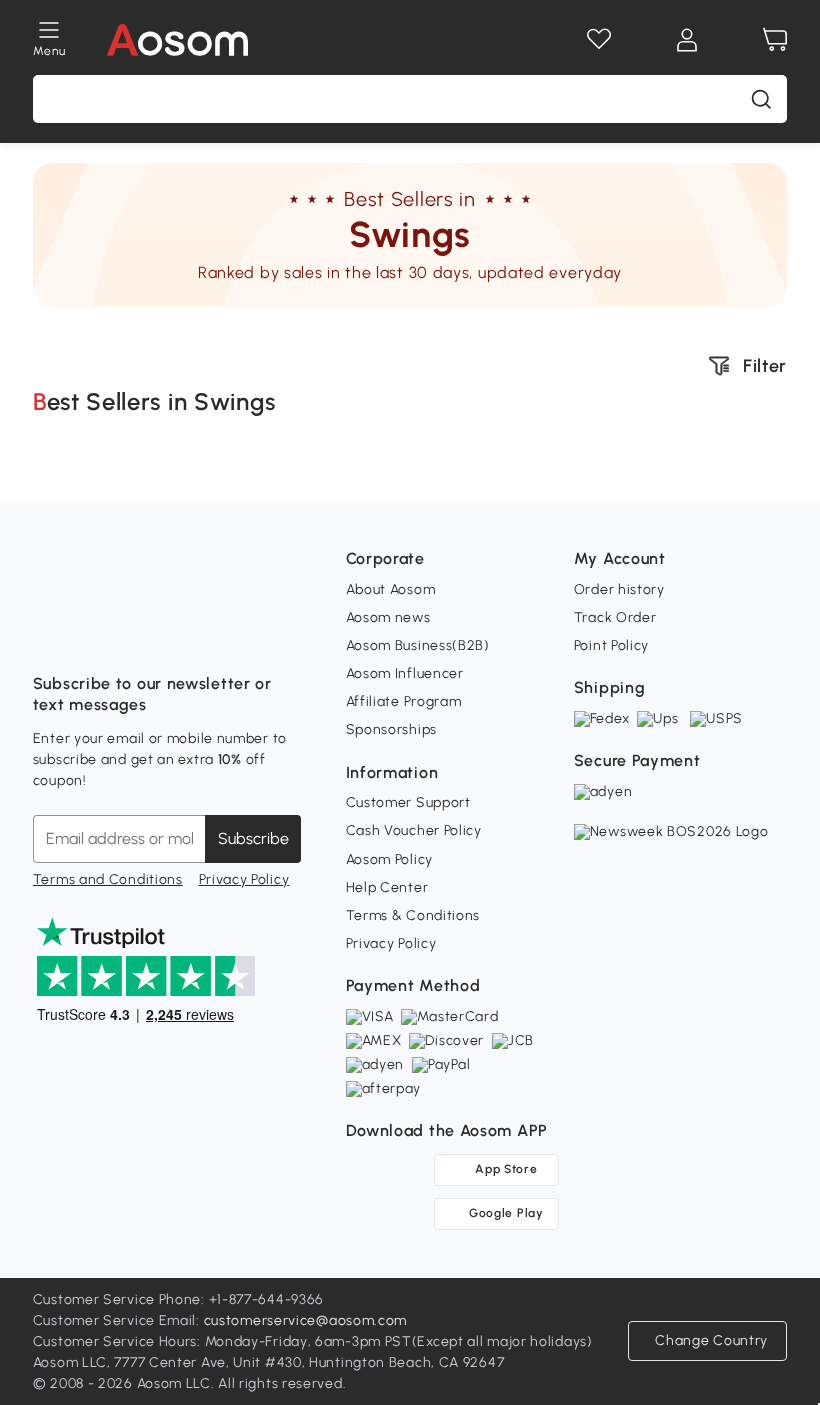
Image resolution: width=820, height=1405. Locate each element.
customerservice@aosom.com (306, 1320)
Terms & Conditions (413, 915)
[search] (761, 99)
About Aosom (391, 589)
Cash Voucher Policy (414, 830)
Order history (619, 589)
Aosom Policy (389, 859)
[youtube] (137, 634)
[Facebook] (49, 634)
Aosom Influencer (405, 673)
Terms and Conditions (108, 879)
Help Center (387, 887)
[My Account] (687, 40)
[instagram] (93, 634)
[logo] (177, 40)
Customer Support (408, 802)
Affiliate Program (404, 701)
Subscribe (253, 838)
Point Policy (611, 645)
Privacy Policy (244, 879)
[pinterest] (181, 634)
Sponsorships (391, 729)
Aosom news (388, 617)
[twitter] (225, 634)
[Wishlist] (599, 40)
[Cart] (775, 40)
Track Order (615, 617)
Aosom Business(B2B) (418, 645)
